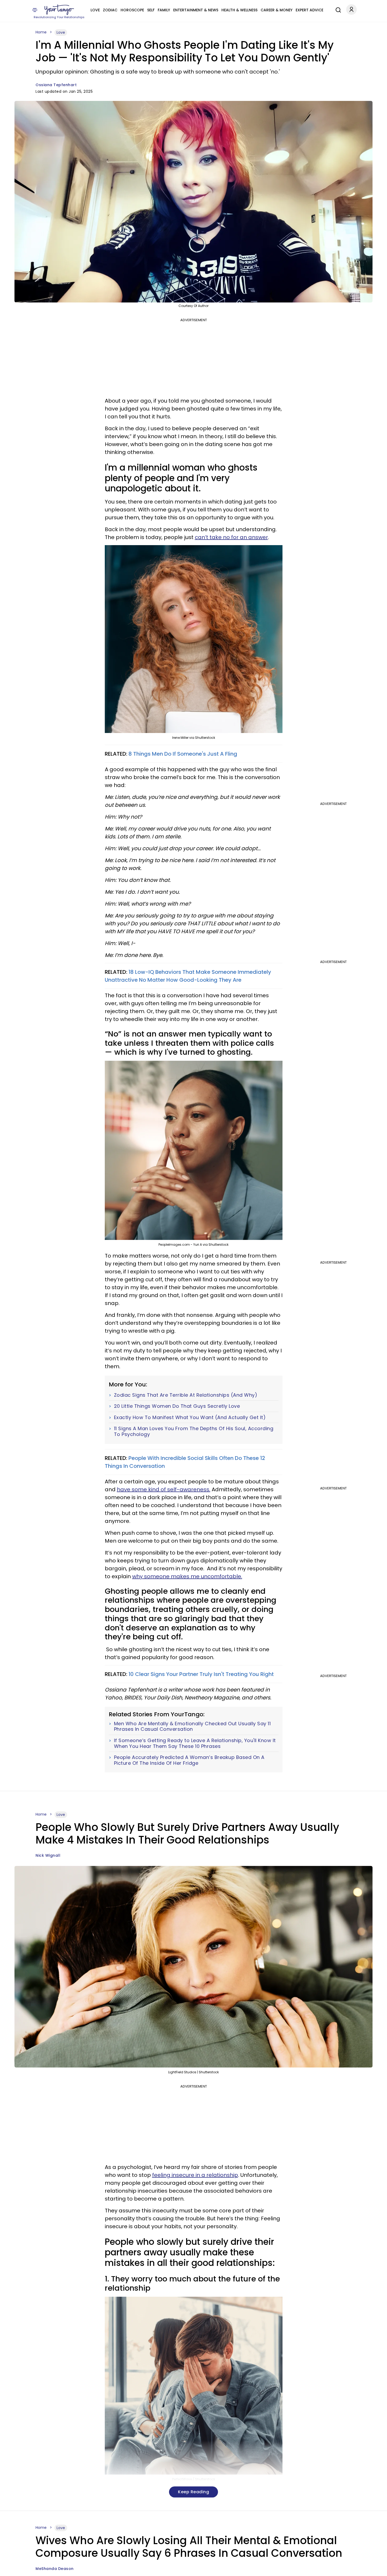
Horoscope (132, 10)
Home (41, 32)
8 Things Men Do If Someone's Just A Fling (183, 754)
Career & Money (277, 10)
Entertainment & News (196, 10)
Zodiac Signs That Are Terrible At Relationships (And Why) (186, 1395)
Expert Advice (309, 10)
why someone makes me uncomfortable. (187, 1576)
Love (95, 10)
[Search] (337, 9)
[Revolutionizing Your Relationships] (59, 10)
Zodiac (110, 10)
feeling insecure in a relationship (195, 2175)
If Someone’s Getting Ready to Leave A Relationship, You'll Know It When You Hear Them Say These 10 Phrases (195, 1743)
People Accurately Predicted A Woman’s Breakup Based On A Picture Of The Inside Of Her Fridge (189, 1760)
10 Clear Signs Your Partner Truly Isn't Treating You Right (201, 1674)
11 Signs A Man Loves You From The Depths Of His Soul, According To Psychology (194, 1431)
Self (151, 10)
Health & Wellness (239, 10)
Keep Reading (193, 2492)
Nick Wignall (48, 1855)
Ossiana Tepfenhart (56, 85)
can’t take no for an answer (231, 537)
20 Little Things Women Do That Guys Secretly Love (177, 1406)
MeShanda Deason (55, 2569)
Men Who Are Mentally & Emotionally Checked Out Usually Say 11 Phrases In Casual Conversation (192, 1726)
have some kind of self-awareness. (164, 1489)
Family (164, 10)
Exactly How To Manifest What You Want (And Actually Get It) (190, 1417)
